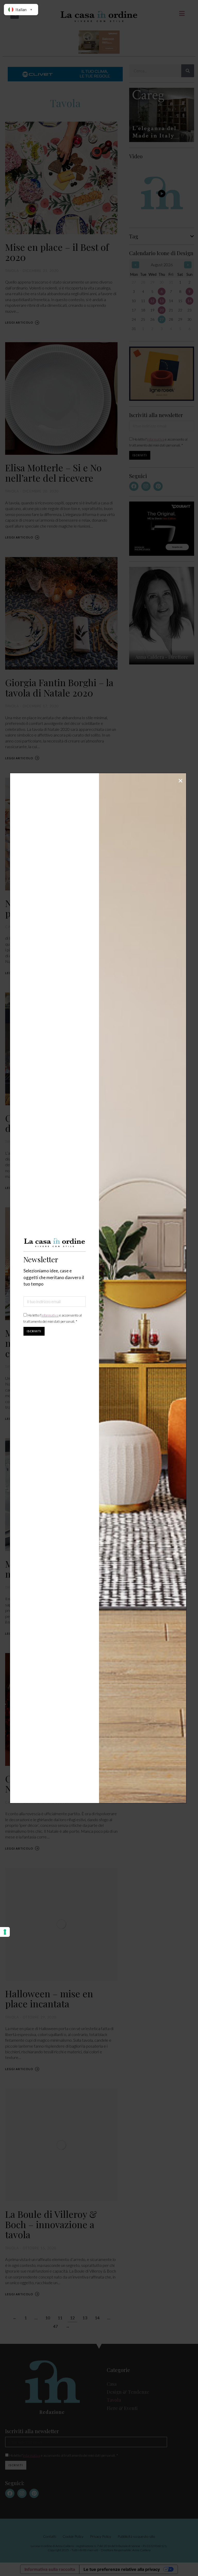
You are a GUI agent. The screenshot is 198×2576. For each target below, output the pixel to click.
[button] (180, 781)
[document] (99, 1288)
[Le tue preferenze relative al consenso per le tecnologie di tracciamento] (5, 1932)
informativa (50, 1315)
